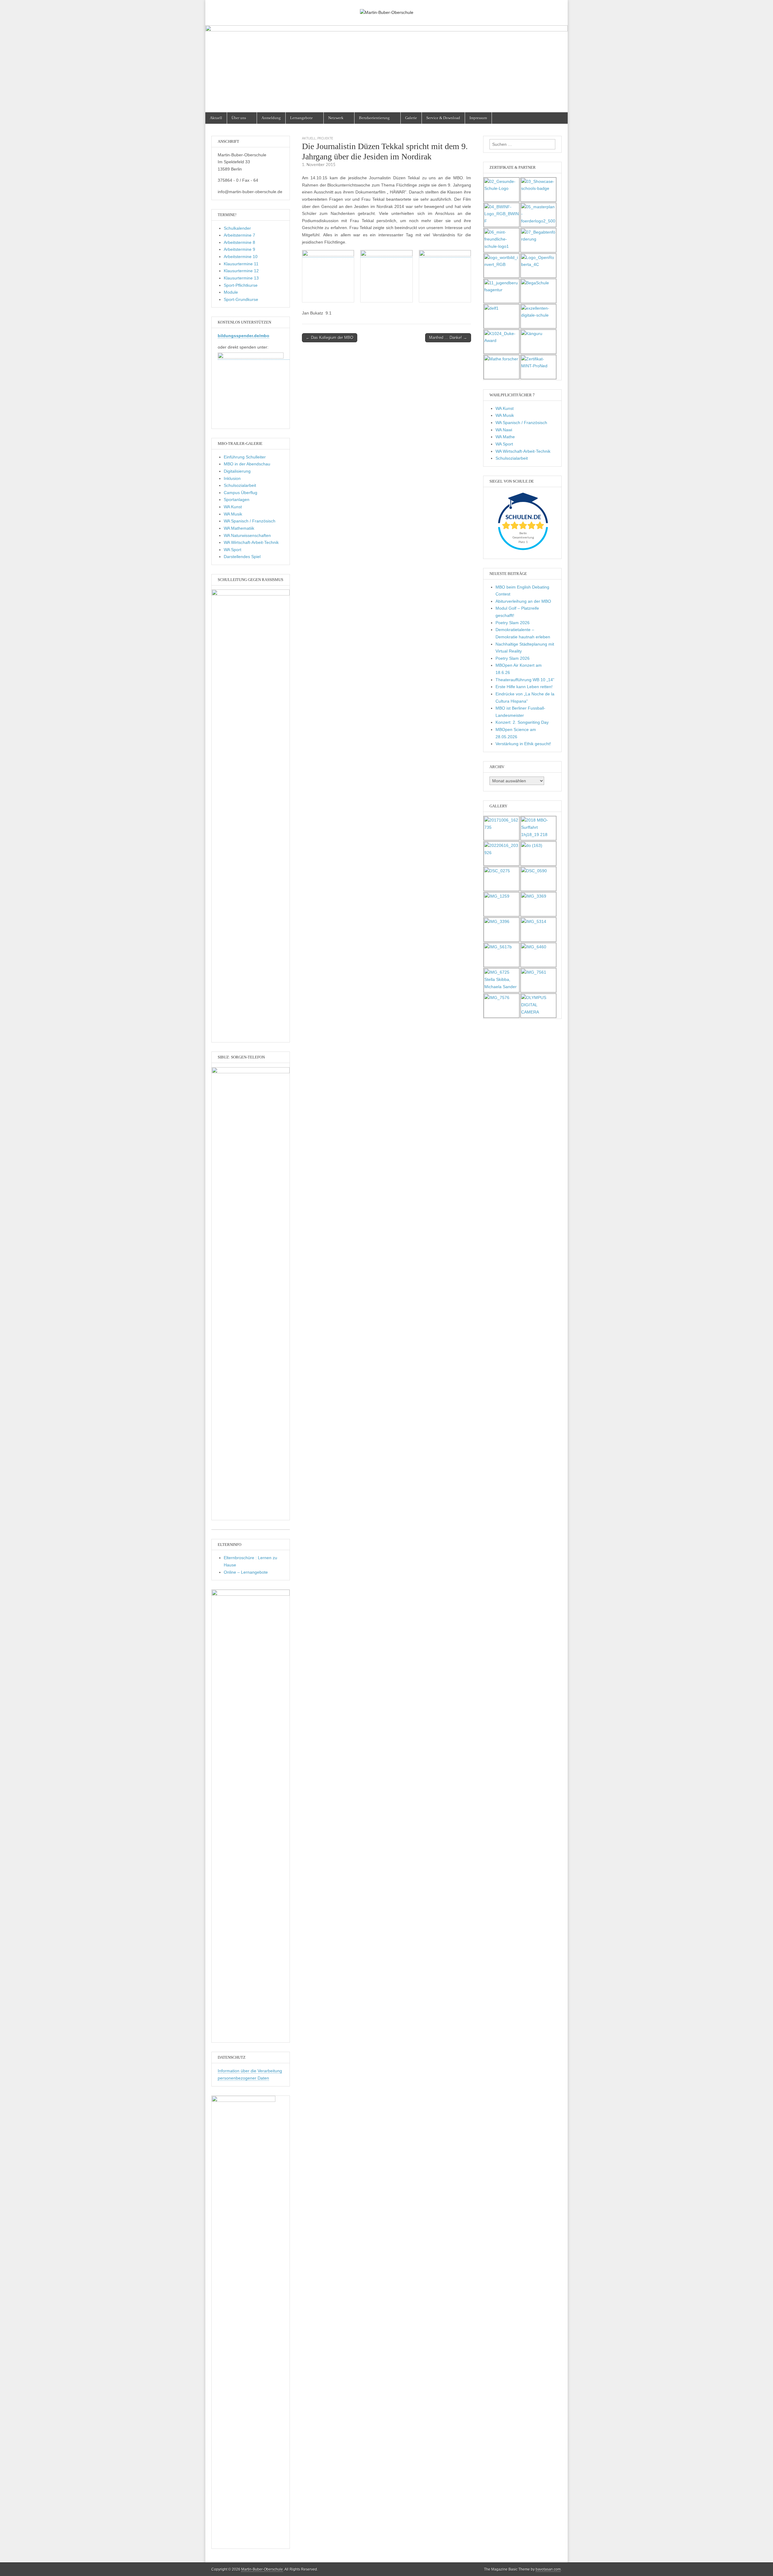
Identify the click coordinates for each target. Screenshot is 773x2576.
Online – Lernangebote (246, 1572)
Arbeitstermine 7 (239, 235)
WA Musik (233, 514)
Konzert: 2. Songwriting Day (522, 722)
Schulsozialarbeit (240, 485)
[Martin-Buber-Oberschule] (386, 8)
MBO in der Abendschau (247, 464)
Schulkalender (237, 228)
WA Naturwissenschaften (247, 535)
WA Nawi (504, 430)
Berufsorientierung (374, 118)
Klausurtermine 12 (241, 271)
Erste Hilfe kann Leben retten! (524, 687)
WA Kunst (233, 507)
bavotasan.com (548, 2569)
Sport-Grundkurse (241, 299)
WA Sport (233, 550)
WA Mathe (505, 437)
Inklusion (232, 478)
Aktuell (216, 118)
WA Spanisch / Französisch (250, 521)
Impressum (478, 118)
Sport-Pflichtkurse (241, 285)
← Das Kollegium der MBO (330, 338)
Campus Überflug (241, 493)
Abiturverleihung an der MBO (523, 601)
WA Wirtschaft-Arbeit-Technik (251, 542)
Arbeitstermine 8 (239, 242)
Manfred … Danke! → (448, 338)
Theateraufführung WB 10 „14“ (525, 680)
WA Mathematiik (239, 528)
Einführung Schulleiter (245, 457)
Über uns (239, 118)
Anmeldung (271, 118)
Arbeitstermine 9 (239, 249)
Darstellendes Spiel (242, 557)
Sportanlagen (237, 500)
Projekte (325, 138)
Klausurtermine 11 (241, 264)
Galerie (411, 118)
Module (231, 292)
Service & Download (443, 118)
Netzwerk (336, 118)
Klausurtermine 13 (241, 278)
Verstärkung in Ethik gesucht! (523, 744)
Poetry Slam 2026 (513, 623)
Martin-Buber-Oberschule (262, 2569)
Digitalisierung (237, 471)
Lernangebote (302, 118)
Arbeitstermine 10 (241, 257)
